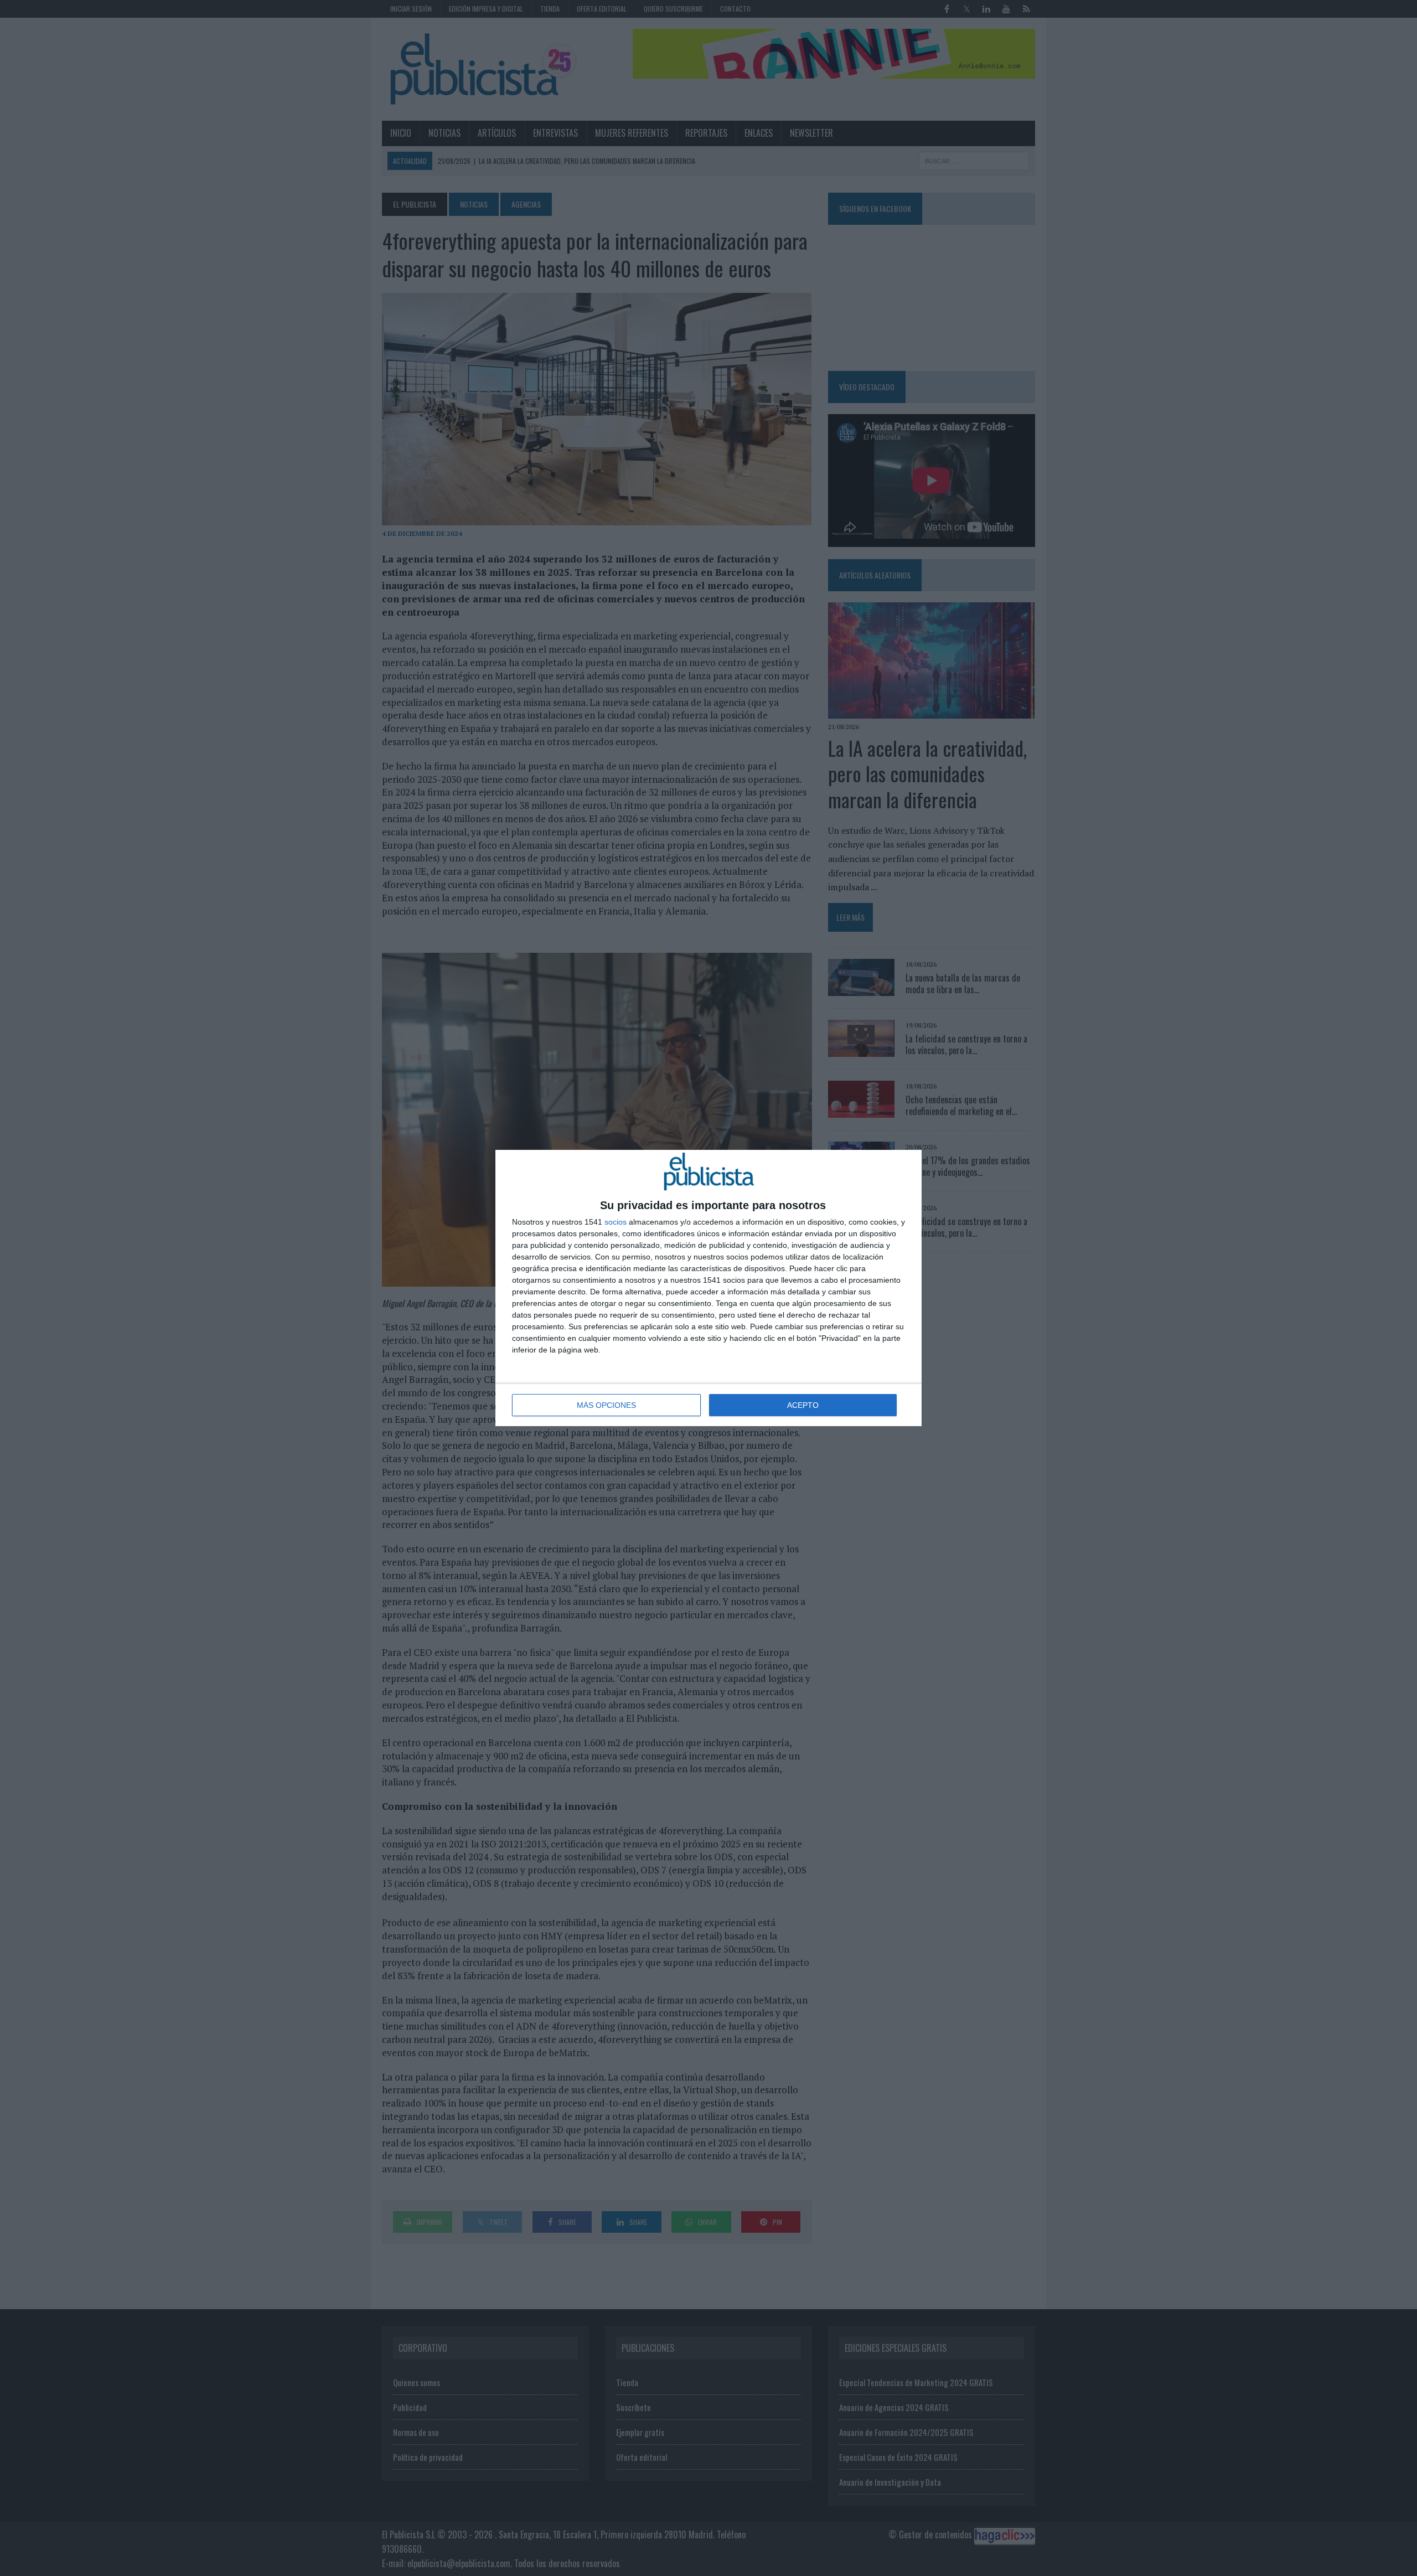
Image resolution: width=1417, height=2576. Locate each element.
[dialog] (708, 1288)
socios (616, 1222)
